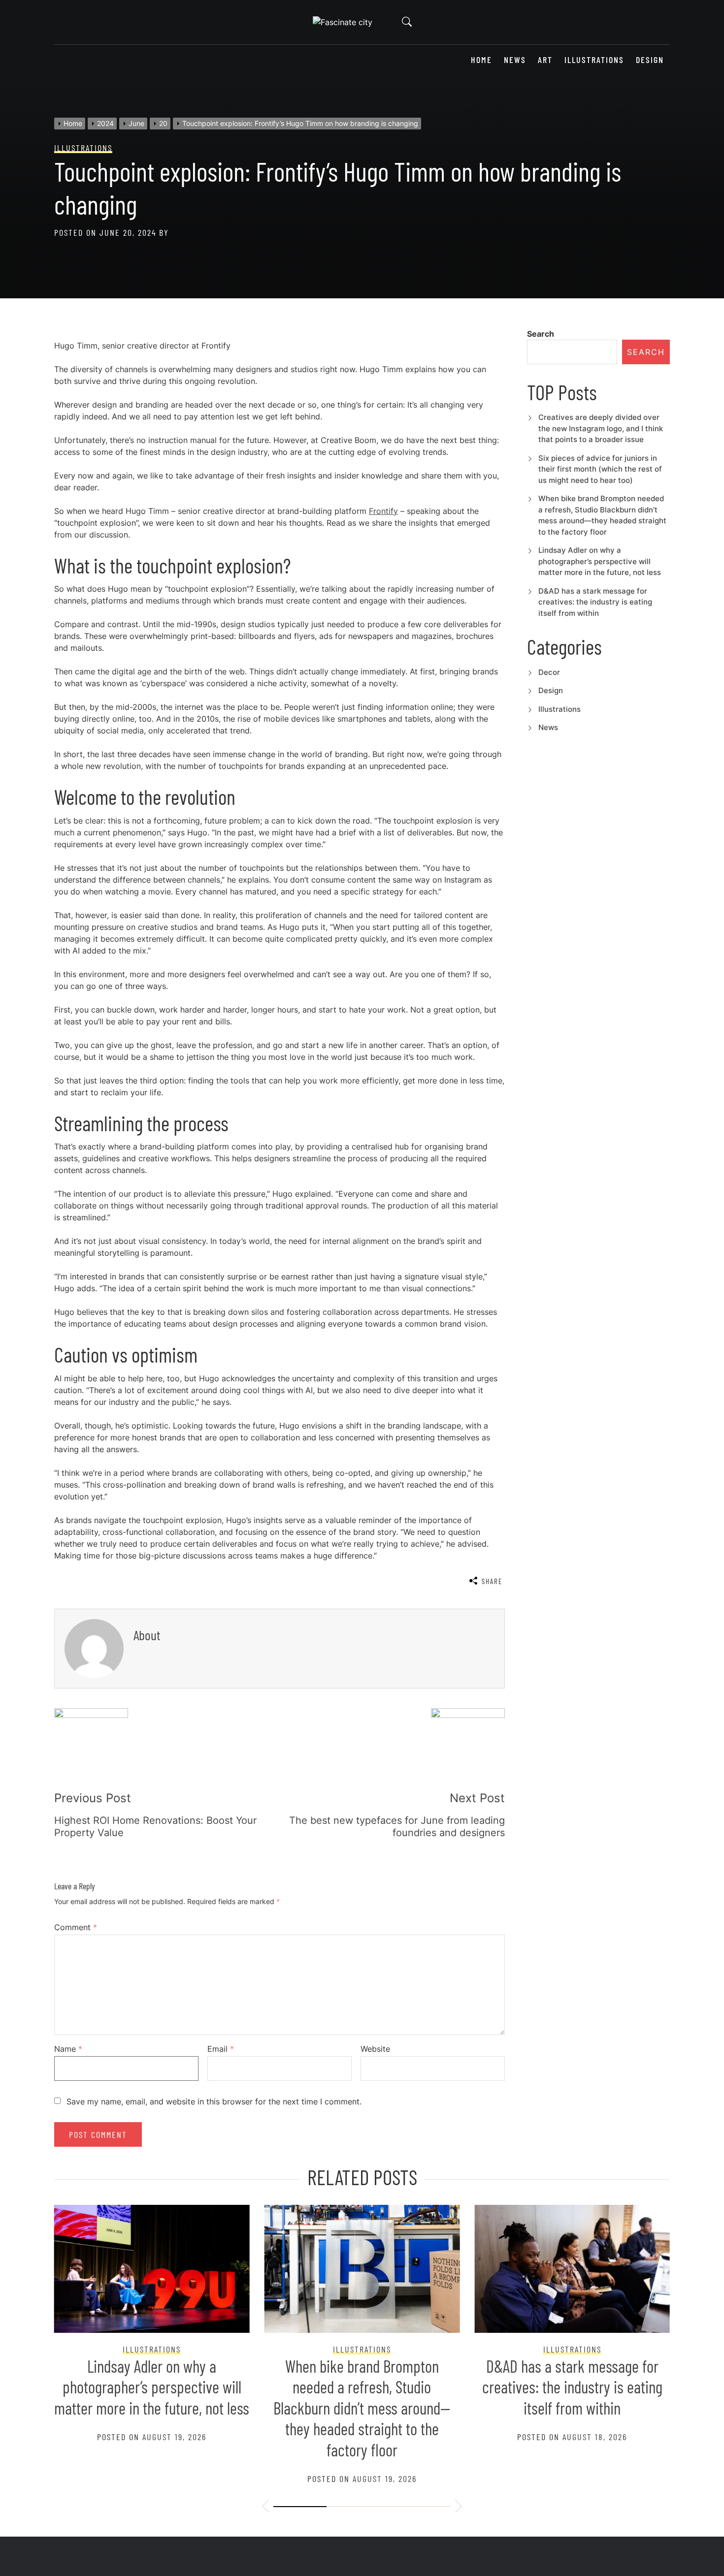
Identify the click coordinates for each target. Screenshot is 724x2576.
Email (221, 2049)
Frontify (383, 511)
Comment (76, 1927)
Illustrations (594, 60)
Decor (549, 672)
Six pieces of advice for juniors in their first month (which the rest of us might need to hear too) (600, 469)
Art (545, 60)
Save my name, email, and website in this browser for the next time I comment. (214, 2101)
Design (650, 60)
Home (481, 60)
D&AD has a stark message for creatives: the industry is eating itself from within (595, 602)
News (515, 60)
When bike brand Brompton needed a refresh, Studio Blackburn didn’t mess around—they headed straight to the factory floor (362, 2408)
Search (541, 334)
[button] (265, 2508)
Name (68, 2049)
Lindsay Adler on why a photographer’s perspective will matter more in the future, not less (600, 561)
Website (375, 2049)
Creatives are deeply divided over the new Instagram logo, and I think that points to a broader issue (601, 428)
